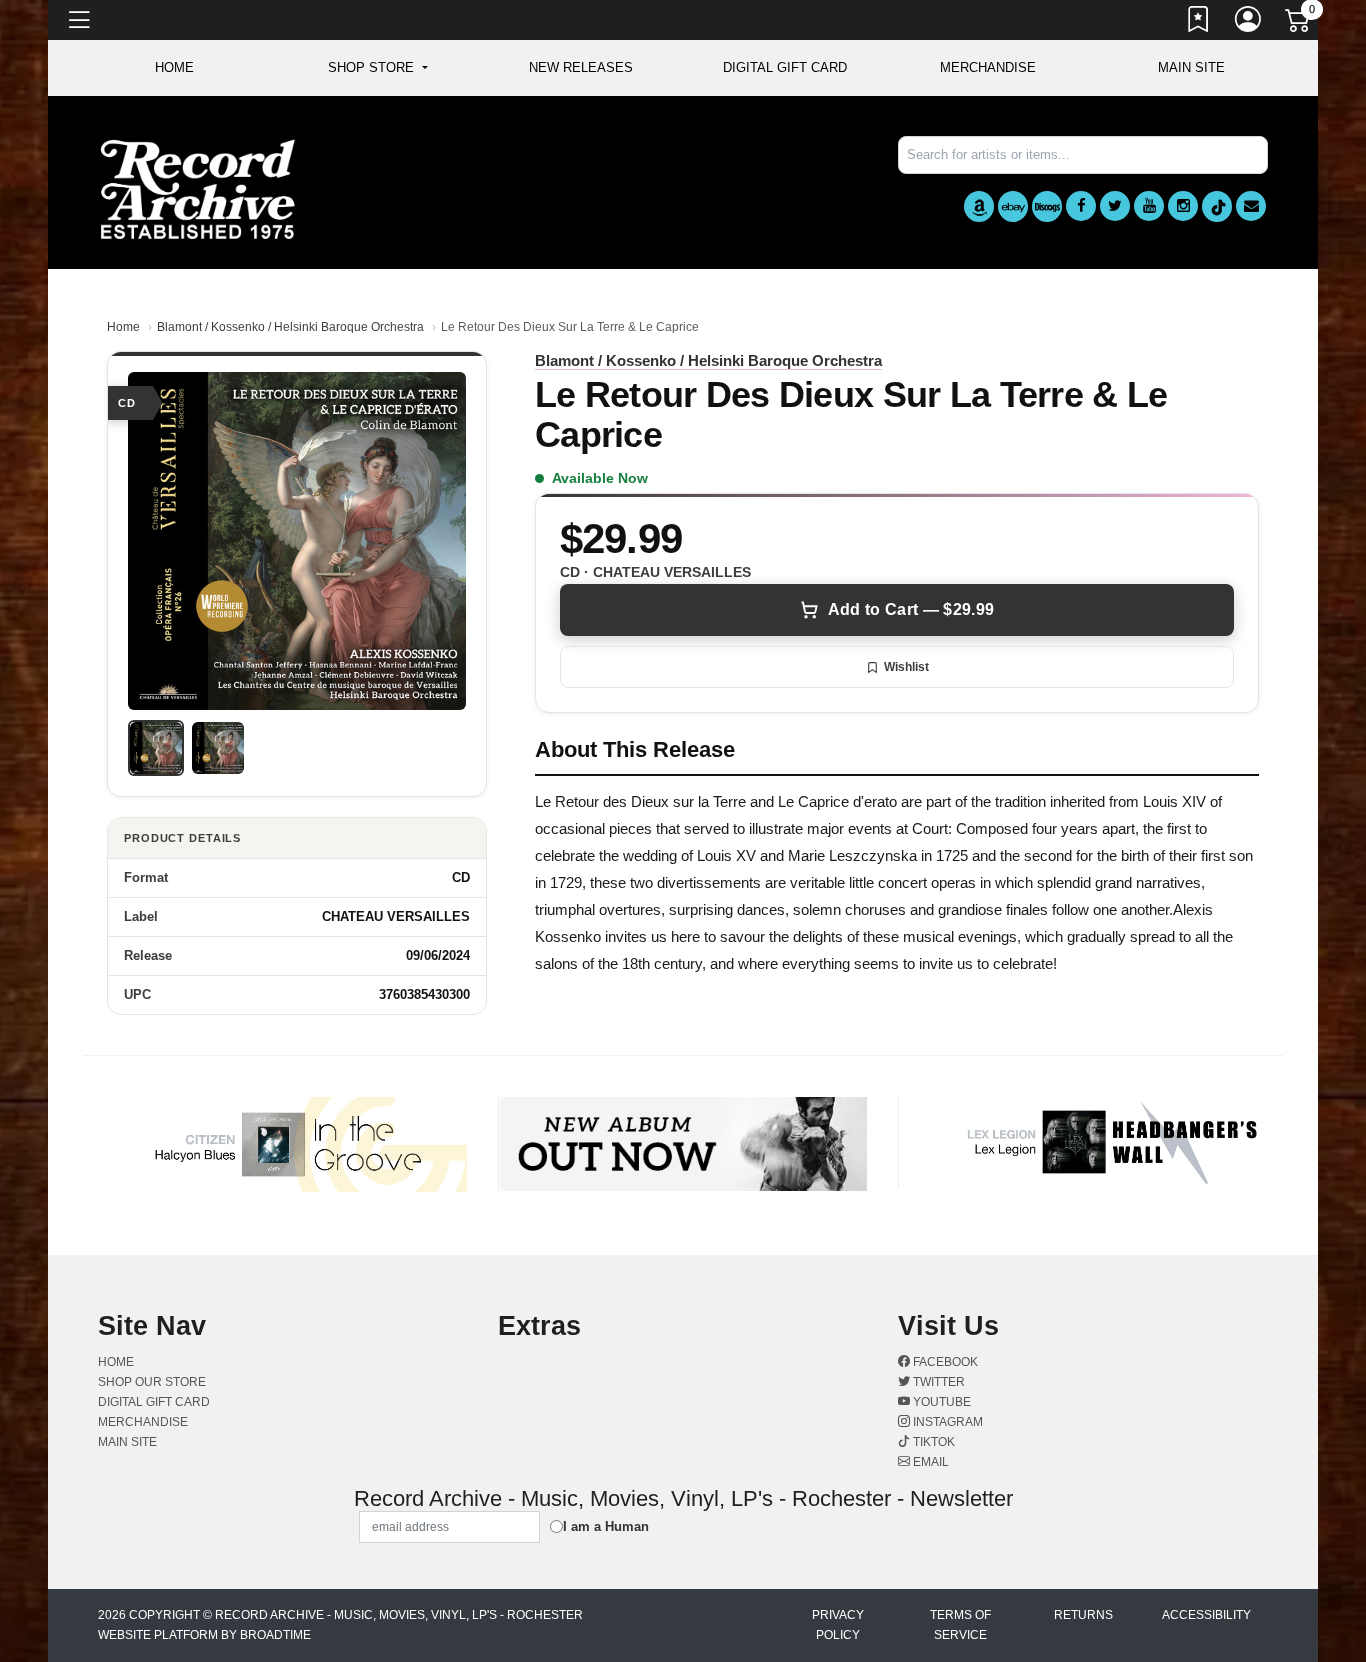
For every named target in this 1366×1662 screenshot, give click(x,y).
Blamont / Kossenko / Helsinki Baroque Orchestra (290, 327)
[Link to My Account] (1249, 23)
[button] (377, 68)
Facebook (944, 1362)
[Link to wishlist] (1199, 23)
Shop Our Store (152, 1382)
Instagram (946, 1422)
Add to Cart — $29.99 (911, 609)
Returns (1083, 1615)
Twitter (937, 1382)
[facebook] (1081, 206)
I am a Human (606, 1526)
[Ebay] (1013, 206)
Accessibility (1206, 1615)
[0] (1299, 24)
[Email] (1251, 206)
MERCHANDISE (988, 67)
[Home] (198, 188)
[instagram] (1183, 206)
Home (123, 327)
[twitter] (1115, 206)
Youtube (940, 1402)
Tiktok (932, 1442)
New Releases (581, 67)
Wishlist (906, 667)
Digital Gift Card (785, 67)
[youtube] (1149, 206)
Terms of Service (960, 1625)
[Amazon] (979, 206)
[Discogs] (1047, 206)
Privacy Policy (838, 1625)
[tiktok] (1217, 206)
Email (929, 1462)
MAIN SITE (1191, 67)
